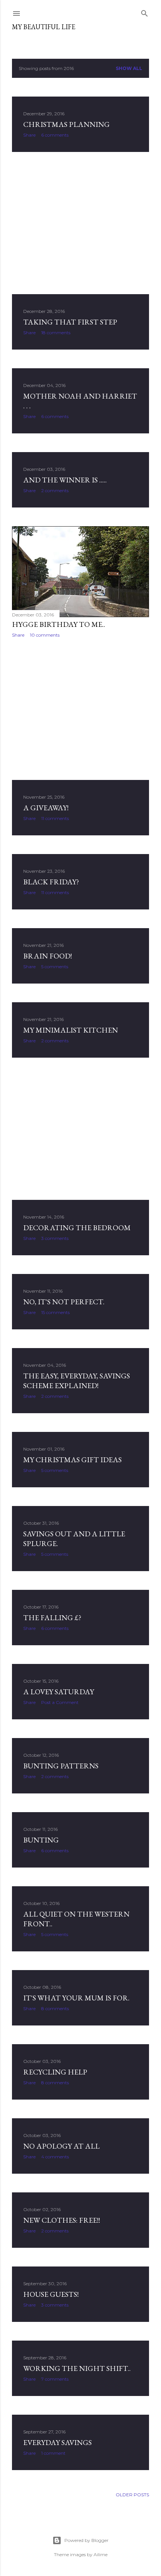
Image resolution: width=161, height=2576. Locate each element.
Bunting (41, 1840)
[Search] (145, 12)
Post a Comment (60, 1702)
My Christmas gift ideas (72, 1460)
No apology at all (61, 2146)
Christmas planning (66, 124)
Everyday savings (57, 2442)
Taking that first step (70, 322)
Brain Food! (48, 956)
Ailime (101, 2554)
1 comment (53, 2453)
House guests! (51, 2294)
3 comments (55, 1238)
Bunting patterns (61, 1766)
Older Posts (132, 2495)
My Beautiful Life (44, 27)
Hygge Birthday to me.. (59, 624)
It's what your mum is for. (76, 1998)
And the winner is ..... (65, 480)
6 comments (55, 135)
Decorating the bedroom (77, 1228)
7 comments (55, 2379)
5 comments (55, 967)
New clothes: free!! (62, 2220)
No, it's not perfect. (64, 1302)
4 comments (55, 2157)
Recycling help (55, 2072)
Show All (129, 68)
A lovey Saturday (59, 1692)
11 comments (55, 818)
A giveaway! (46, 808)
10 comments (45, 635)
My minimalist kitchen (71, 1030)
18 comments (56, 333)
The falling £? (52, 1618)
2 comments (55, 490)
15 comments (55, 1312)
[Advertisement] (80, 223)
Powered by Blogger (86, 2540)
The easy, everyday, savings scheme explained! (77, 1381)
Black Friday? (51, 882)
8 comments (55, 2008)
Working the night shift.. (77, 2368)
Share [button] (29, 135)
